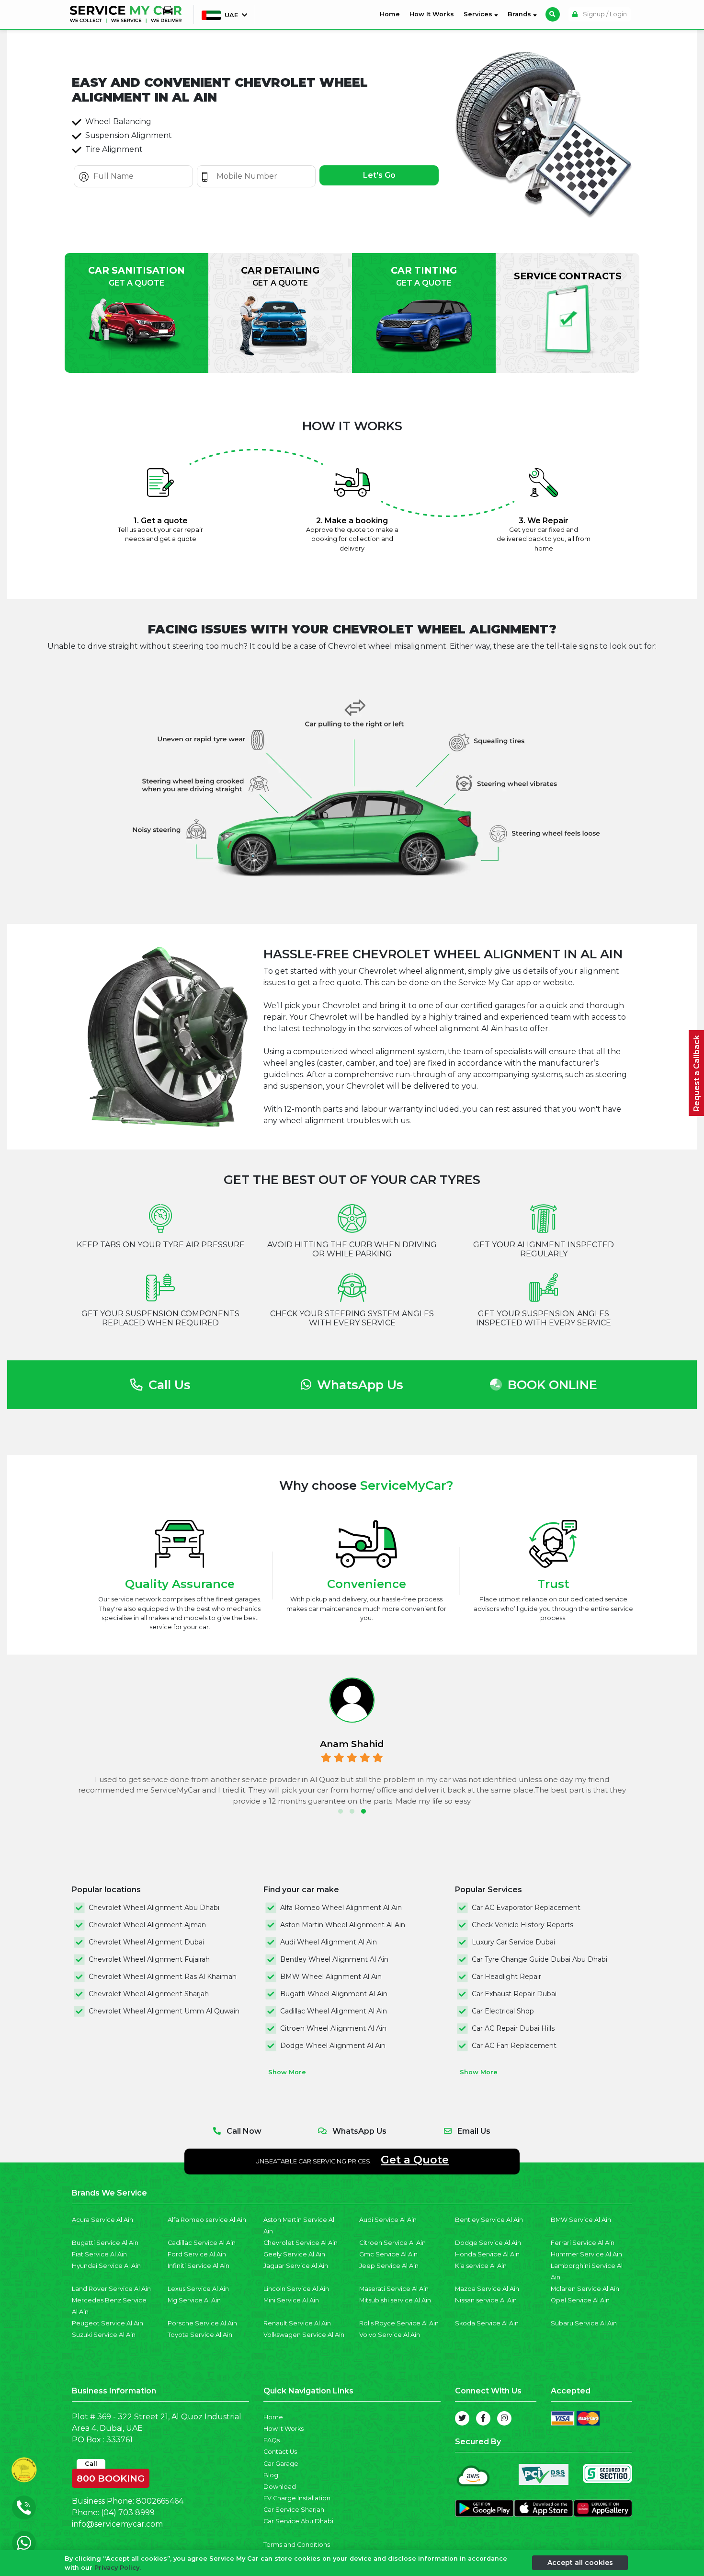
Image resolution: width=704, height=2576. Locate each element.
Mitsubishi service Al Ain (395, 2300)
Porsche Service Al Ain (202, 2323)
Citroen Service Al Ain (392, 2243)
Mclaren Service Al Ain (585, 2289)
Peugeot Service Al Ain (108, 2323)
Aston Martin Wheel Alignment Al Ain (343, 1925)
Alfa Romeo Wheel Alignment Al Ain (341, 1908)
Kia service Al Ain (481, 2266)
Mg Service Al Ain (194, 2300)
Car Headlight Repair (506, 1977)
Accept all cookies (580, 2563)
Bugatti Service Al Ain (105, 2243)
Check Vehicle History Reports (522, 1925)
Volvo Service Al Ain (390, 2335)
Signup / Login (604, 14)
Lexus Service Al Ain (198, 2289)
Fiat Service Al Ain (99, 2254)
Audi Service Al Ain (388, 2220)
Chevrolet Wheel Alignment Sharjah (149, 1994)
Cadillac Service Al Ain (202, 2243)
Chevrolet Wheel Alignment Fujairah (149, 1959)
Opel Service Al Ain (580, 2300)
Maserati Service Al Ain (394, 2289)
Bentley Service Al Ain (489, 2220)
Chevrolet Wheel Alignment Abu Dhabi (154, 1908)
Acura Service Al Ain (102, 2220)
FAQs (272, 2440)
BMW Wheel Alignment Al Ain (331, 1977)
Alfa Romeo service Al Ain (207, 2220)
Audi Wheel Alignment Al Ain (329, 1942)
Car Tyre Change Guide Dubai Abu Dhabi (539, 1959)
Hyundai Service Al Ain (106, 2266)
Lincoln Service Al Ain (296, 2289)
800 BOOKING (111, 2476)
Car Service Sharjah (294, 2510)
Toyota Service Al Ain (200, 2335)
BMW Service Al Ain (581, 2220)
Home (392, 14)
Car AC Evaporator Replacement (526, 1908)
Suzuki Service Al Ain (104, 2335)
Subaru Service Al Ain (584, 2323)
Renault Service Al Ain (297, 2323)
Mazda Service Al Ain (487, 2289)
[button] (341, 1811)
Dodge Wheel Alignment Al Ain (333, 2046)
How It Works (432, 14)
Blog (271, 2475)
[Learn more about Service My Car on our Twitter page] (462, 2418)
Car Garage (281, 2464)
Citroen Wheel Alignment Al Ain (333, 2028)
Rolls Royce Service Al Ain (399, 2323)
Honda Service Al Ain (487, 2254)
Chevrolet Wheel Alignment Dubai (146, 1942)
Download (280, 2487)
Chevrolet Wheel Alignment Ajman (147, 1925)
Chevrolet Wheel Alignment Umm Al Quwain (164, 2011)
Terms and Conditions (297, 2545)
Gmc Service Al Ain (388, 2254)
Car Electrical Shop (503, 2011)
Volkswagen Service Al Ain (304, 2335)
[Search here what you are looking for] (553, 14)
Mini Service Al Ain (291, 2300)
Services (479, 14)
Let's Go (379, 175)
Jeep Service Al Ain (389, 2266)
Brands (520, 14)
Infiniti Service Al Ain (199, 2266)
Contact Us (280, 2452)
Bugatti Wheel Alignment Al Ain (334, 1994)
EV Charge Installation (297, 2498)
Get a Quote (415, 2160)
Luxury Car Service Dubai (513, 1942)
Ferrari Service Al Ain (583, 2243)
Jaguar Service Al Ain (296, 2266)
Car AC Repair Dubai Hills (513, 2028)
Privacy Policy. (118, 2568)
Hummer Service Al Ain (586, 2254)
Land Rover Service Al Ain (111, 2289)
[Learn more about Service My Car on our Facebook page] (483, 2418)
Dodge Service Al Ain (488, 2243)
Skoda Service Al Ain (487, 2323)
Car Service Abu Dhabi (298, 2521)
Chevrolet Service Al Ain (301, 2243)
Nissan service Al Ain (486, 2300)
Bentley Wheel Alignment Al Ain (334, 1959)
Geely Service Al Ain (294, 2254)
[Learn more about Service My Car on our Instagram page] (504, 2418)
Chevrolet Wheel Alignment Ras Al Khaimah (163, 1977)
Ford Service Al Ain (197, 2254)
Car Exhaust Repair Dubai (514, 1994)
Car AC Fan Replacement (514, 2046)
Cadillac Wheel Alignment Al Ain (334, 2011)
